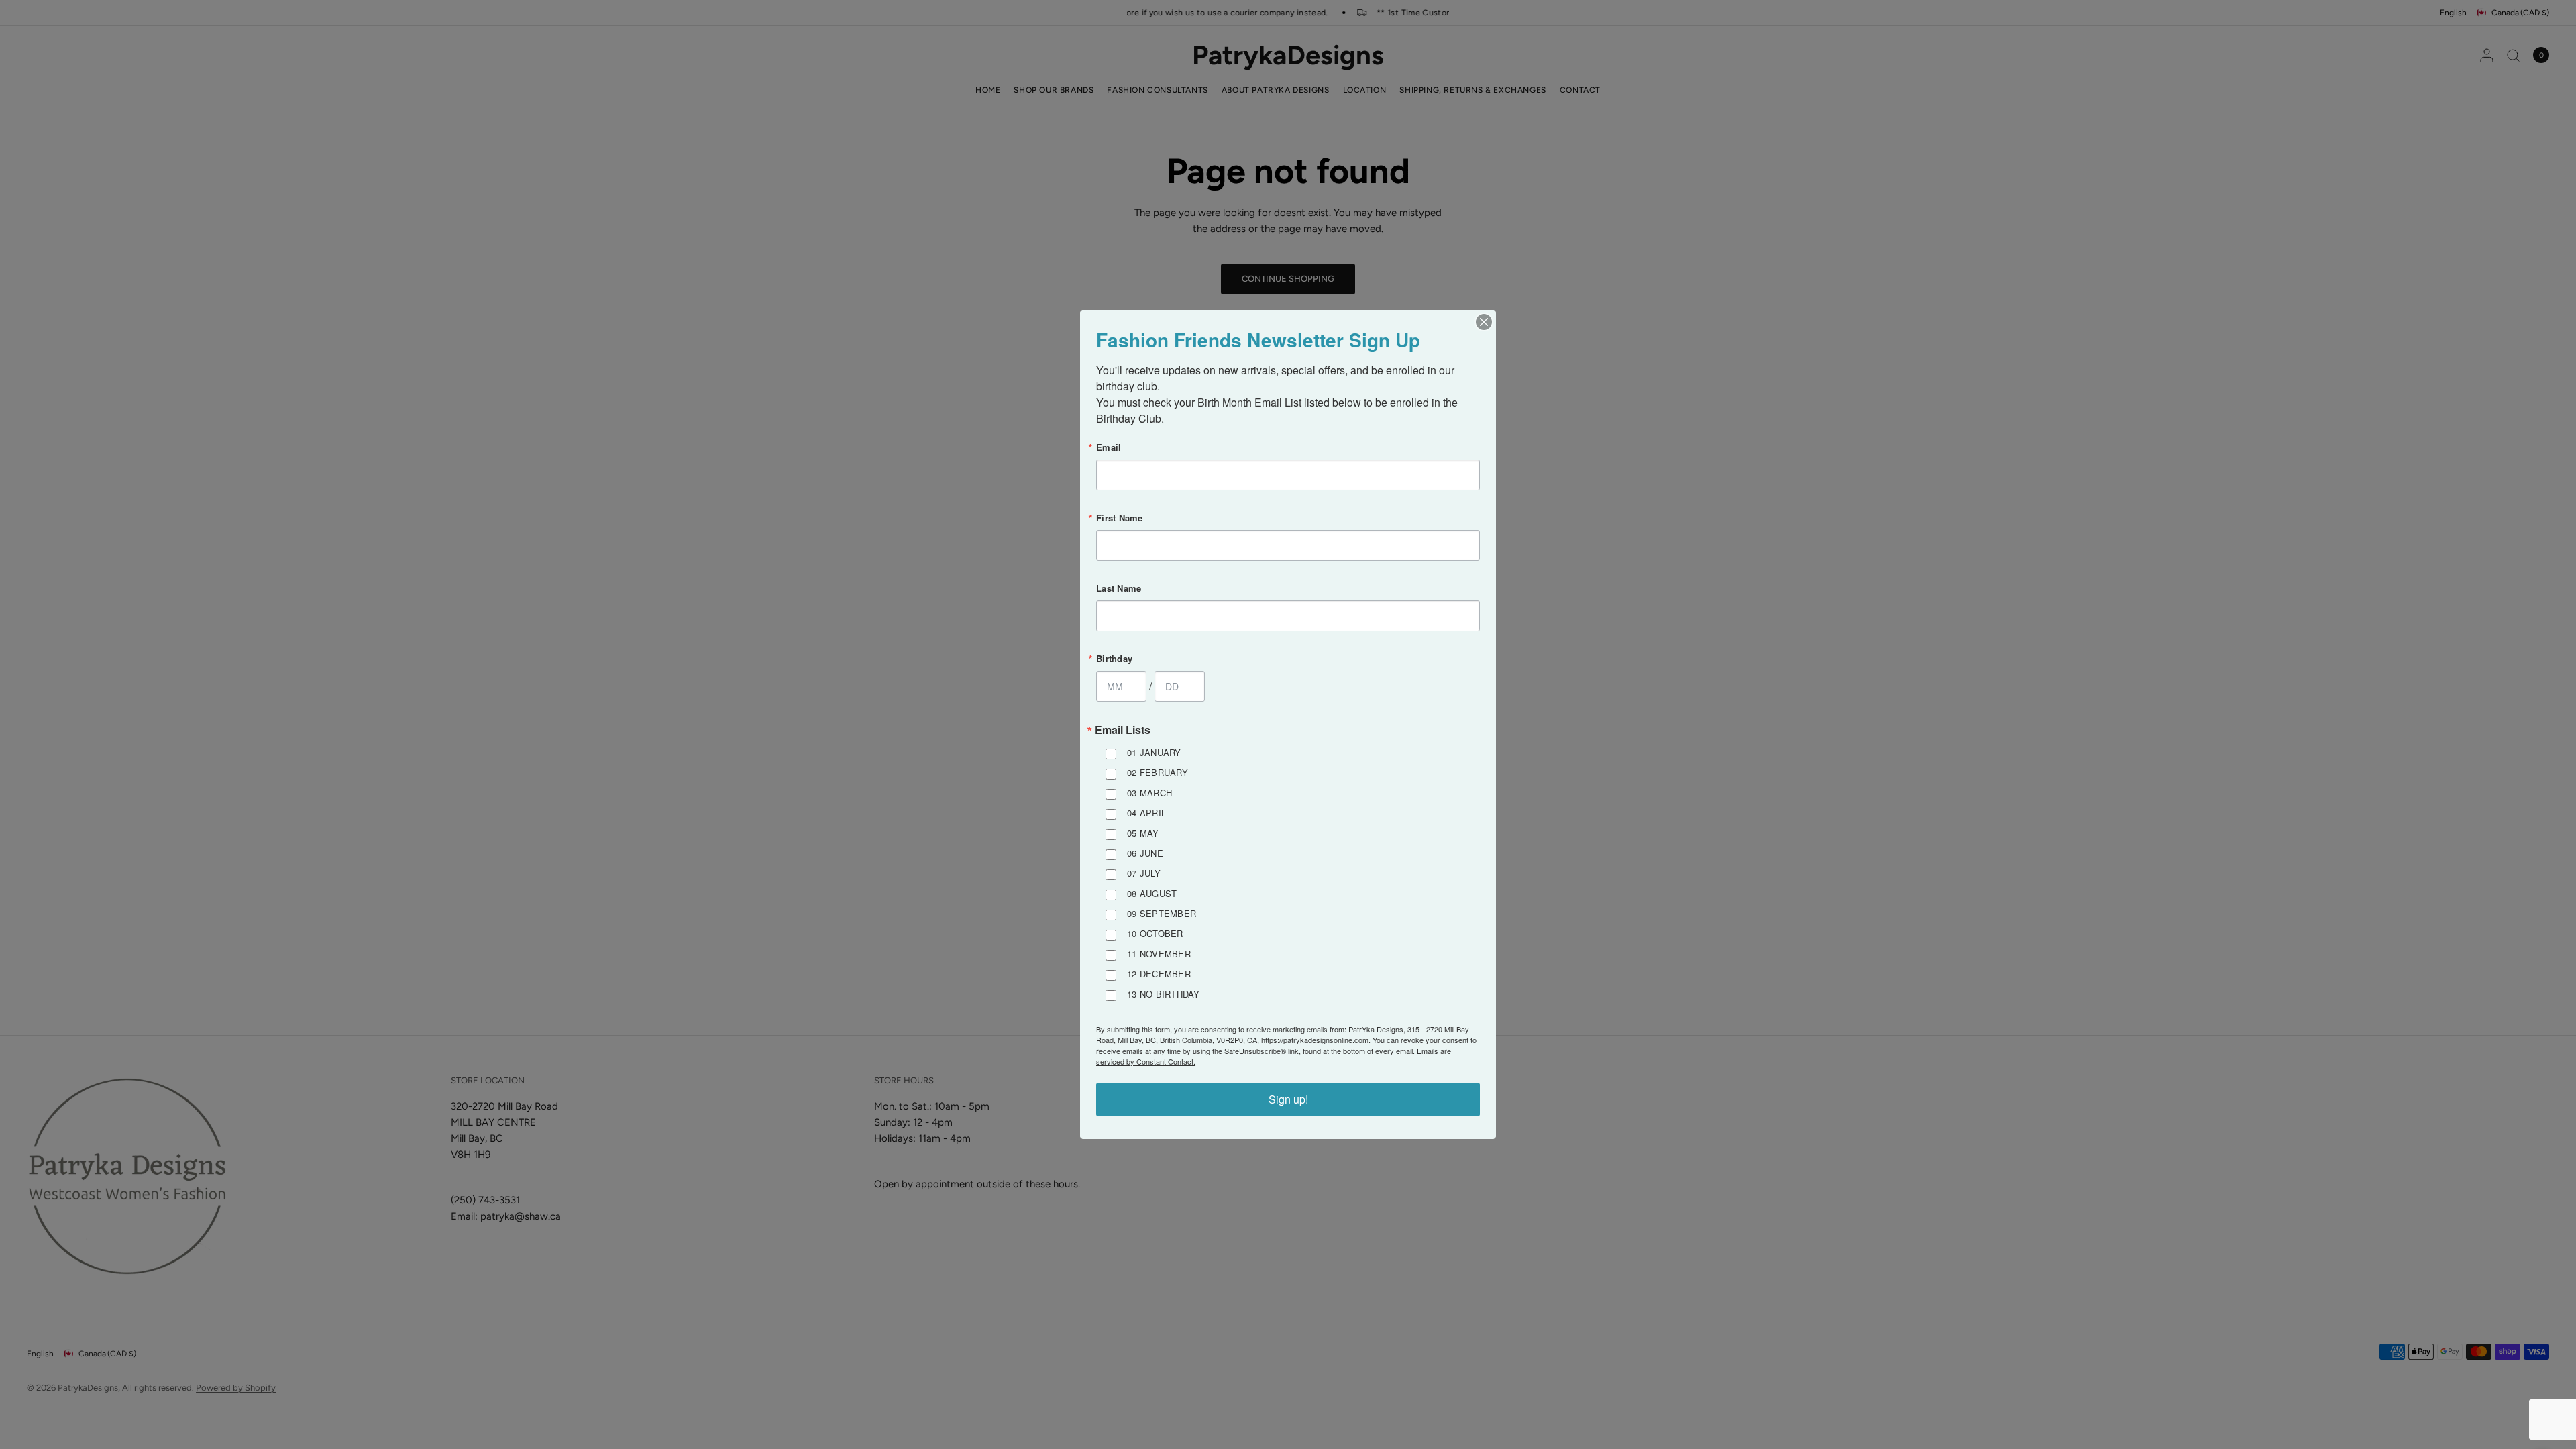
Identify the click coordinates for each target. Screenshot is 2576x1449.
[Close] (1484, 322)
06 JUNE (1145, 853)
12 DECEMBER (1159, 974)
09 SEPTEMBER (1162, 913)
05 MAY (1143, 833)
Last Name (1119, 588)
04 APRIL (1146, 813)
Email (1109, 447)
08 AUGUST (1152, 893)
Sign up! (1288, 1099)
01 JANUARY (1154, 752)
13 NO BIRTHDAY (1164, 994)
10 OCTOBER (1155, 933)
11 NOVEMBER (1159, 954)
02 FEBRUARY (1158, 772)
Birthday (1114, 658)
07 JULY (1144, 873)
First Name (1120, 518)
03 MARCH (1149, 793)
